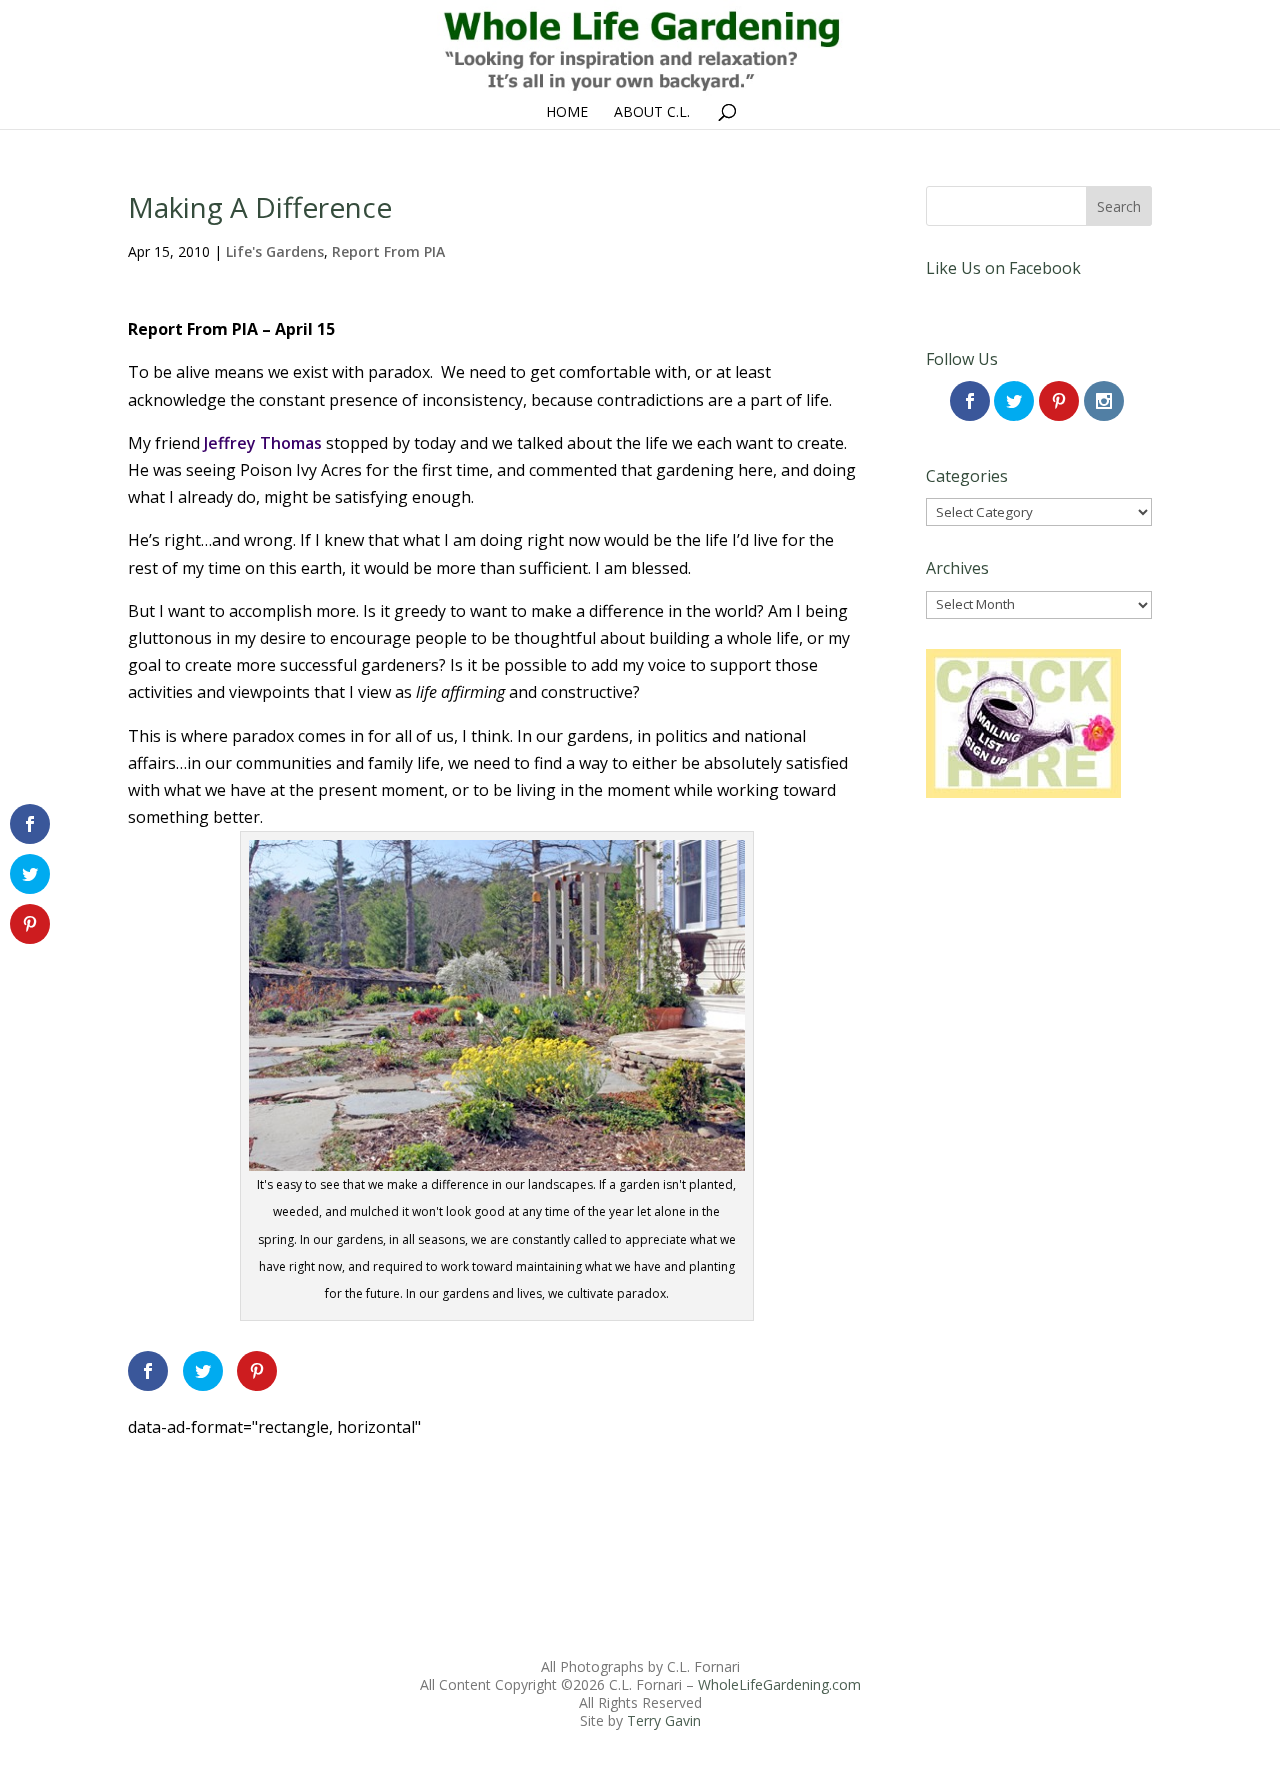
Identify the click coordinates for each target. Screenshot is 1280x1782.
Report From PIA (388, 251)
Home (567, 113)
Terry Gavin (664, 1720)
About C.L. (652, 113)
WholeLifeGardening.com (779, 1684)
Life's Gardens (275, 251)
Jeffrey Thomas (263, 443)
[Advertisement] (492, 1486)
